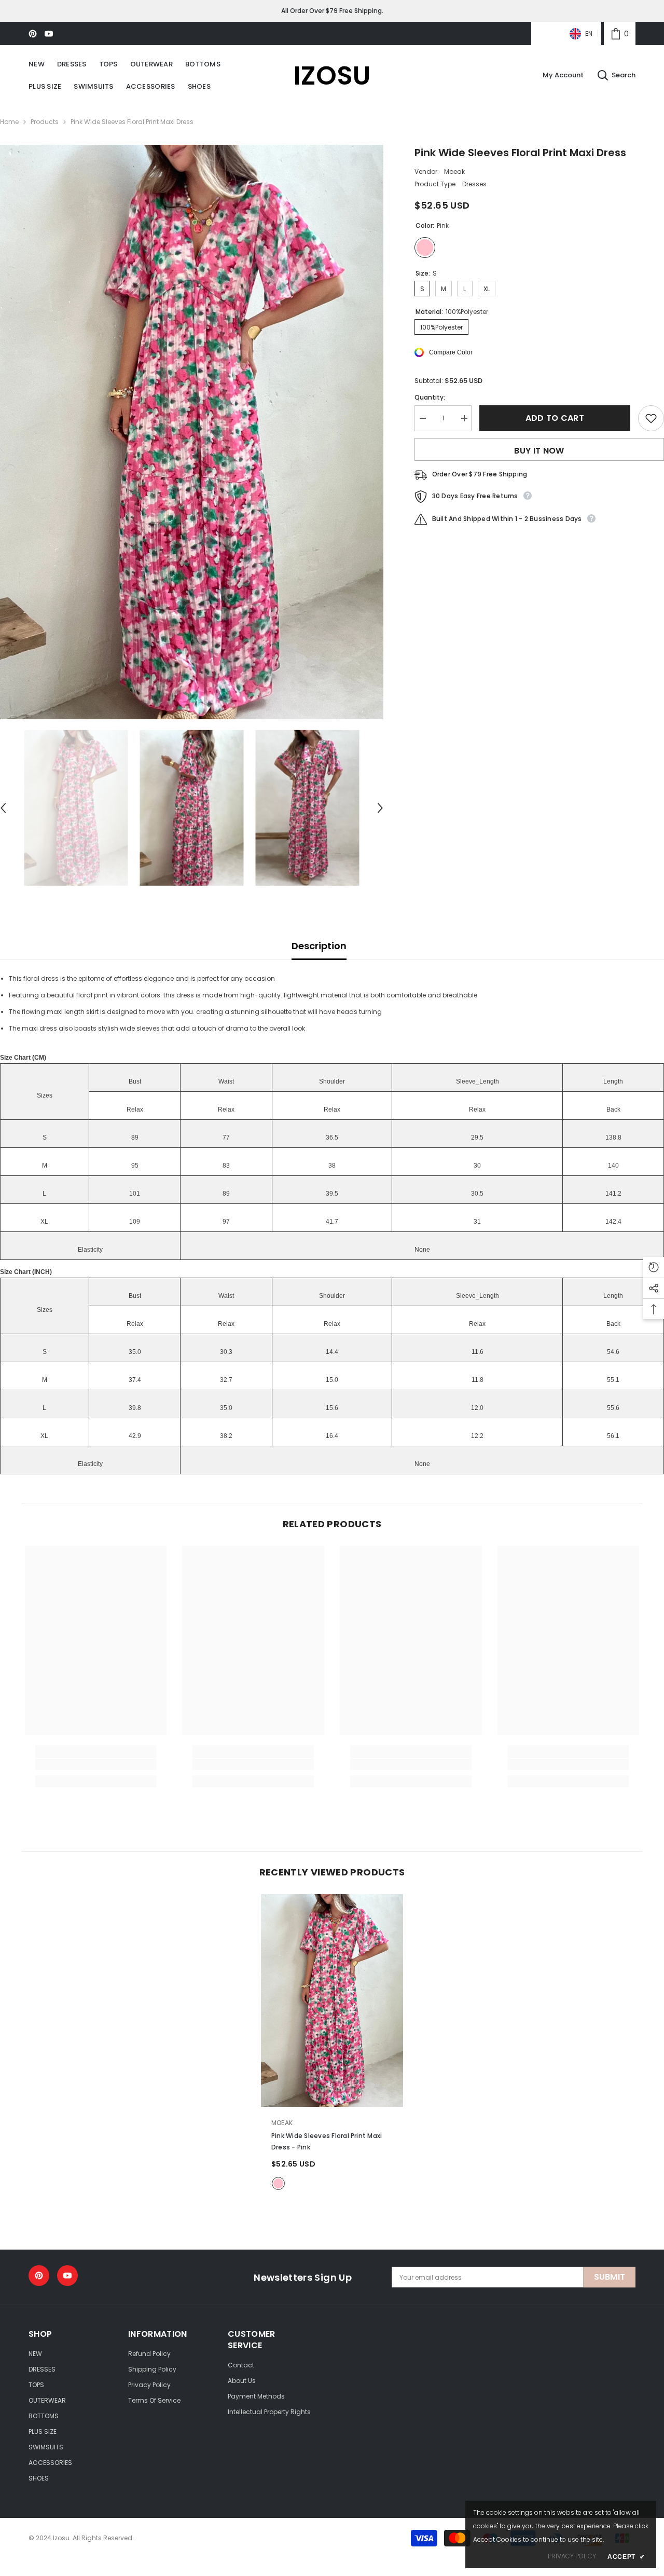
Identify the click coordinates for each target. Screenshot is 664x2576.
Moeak (454, 172)
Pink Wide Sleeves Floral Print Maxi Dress (327, 2141)
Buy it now (539, 451)
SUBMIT (610, 2277)
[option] (192, 432)
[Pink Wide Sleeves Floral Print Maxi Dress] (332, 2001)
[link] (620, 33)
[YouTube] (49, 34)
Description (319, 946)
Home (9, 122)
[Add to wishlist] (651, 418)
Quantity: (430, 397)
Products (45, 122)
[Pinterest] (33, 34)
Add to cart (555, 418)
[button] (380, 808)
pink (278, 2183)
